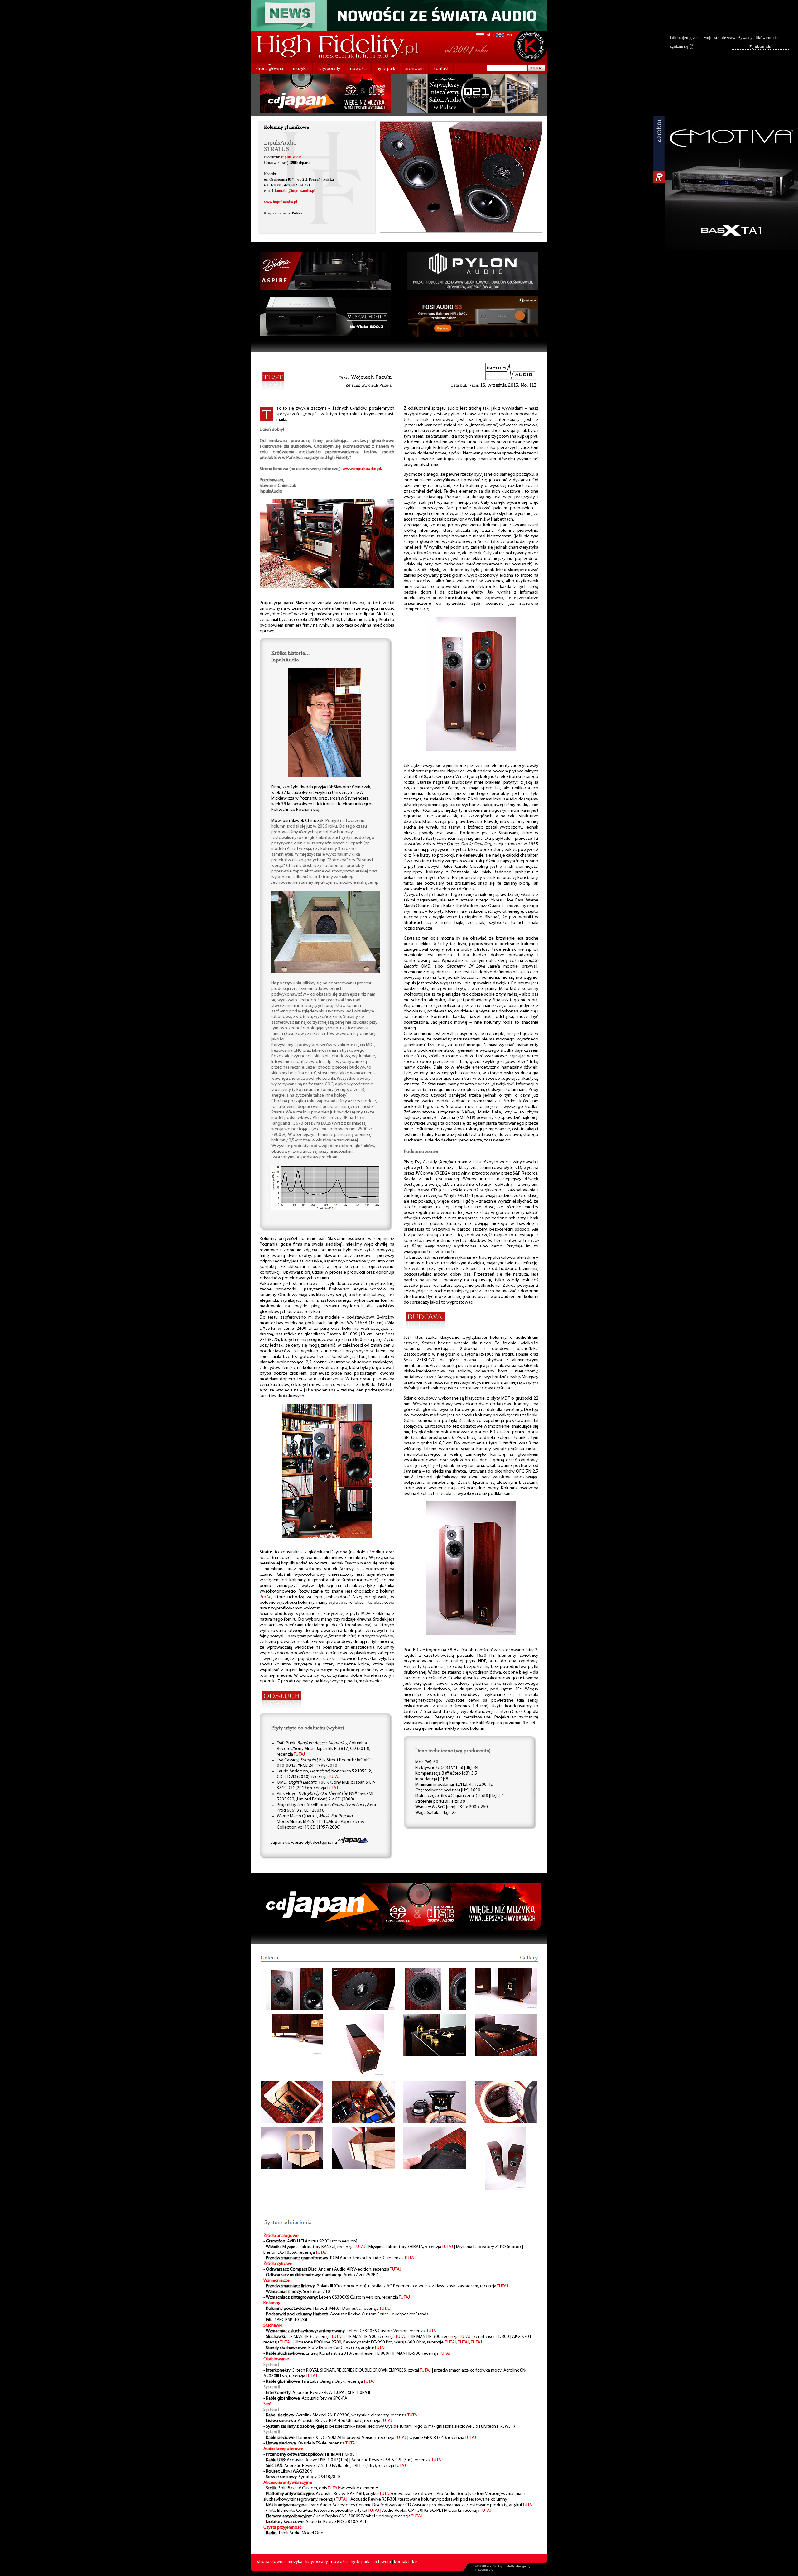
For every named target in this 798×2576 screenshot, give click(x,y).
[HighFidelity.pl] (327, 587)
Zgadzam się (681, 46)
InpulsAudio (291, 157)
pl (488, 35)
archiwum (414, 69)
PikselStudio (484, 2570)
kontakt (441, 69)
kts (415, 2562)
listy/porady (329, 69)
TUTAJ (299, 1754)
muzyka (300, 69)
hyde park (386, 69)
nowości (358, 69)
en (509, 35)
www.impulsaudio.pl (281, 202)
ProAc (265, 1597)
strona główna (269, 69)
